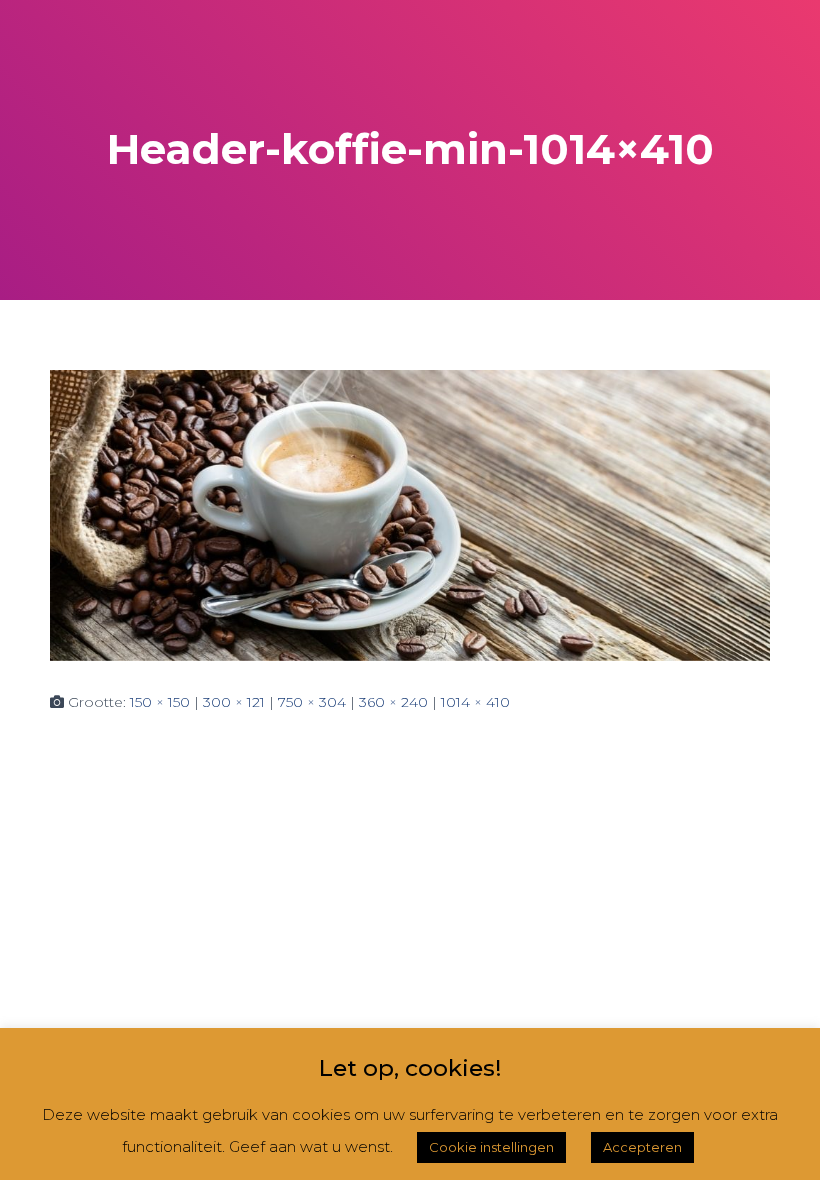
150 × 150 (160, 702)
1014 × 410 (475, 702)
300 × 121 (234, 702)
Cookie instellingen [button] (491, 1147)
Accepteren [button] (642, 1147)
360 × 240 (393, 702)
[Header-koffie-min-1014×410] (410, 514)
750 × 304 (312, 702)
